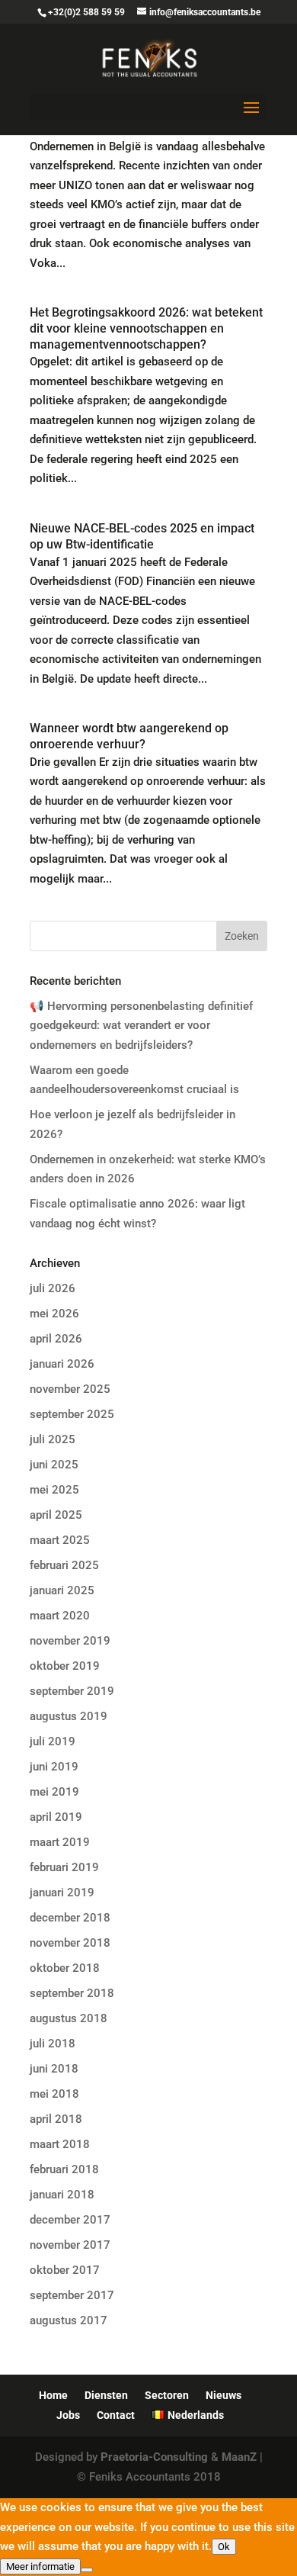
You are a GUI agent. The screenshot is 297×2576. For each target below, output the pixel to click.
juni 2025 (54, 1465)
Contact (116, 2415)
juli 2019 (53, 1741)
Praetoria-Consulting (154, 2457)
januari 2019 (62, 1893)
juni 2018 (54, 2069)
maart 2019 (60, 1842)
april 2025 (56, 1515)
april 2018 (56, 2119)
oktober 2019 (65, 1666)
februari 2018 (64, 2169)
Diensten (106, 2395)
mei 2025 (54, 1490)
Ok (224, 2547)
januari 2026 (62, 1364)
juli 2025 (53, 1439)
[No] (87, 2570)
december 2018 (70, 1918)
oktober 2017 (65, 2270)
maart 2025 (60, 1540)
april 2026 (56, 1339)
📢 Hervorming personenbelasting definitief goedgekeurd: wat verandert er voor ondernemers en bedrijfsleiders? (141, 1026)
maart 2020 (60, 1616)
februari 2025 (64, 1565)
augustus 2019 (69, 1716)
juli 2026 (53, 1288)
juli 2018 (53, 2044)
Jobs (68, 2415)
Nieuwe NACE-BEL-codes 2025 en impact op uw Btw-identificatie (142, 536)
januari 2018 (62, 2195)
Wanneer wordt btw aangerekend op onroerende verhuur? (129, 736)
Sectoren (167, 2395)
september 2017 (72, 2295)
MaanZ (239, 2457)
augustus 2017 (69, 2320)
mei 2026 (54, 1314)
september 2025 (72, 1414)
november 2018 (70, 1943)
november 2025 (70, 1389)
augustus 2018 (69, 2018)
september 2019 (72, 1691)
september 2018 (72, 1993)
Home (53, 2395)
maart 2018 (60, 2144)
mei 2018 (54, 2094)
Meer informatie (40, 2566)
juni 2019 (54, 1767)
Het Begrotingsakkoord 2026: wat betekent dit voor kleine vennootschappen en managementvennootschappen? (146, 328)
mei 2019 (54, 1792)
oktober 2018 (65, 1968)
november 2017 (70, 2245)
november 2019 (70, 1641)
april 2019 (56, 1817)
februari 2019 (64, 1867)
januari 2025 (62, 1590)
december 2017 (70, 2220)
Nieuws (224, 2395)
